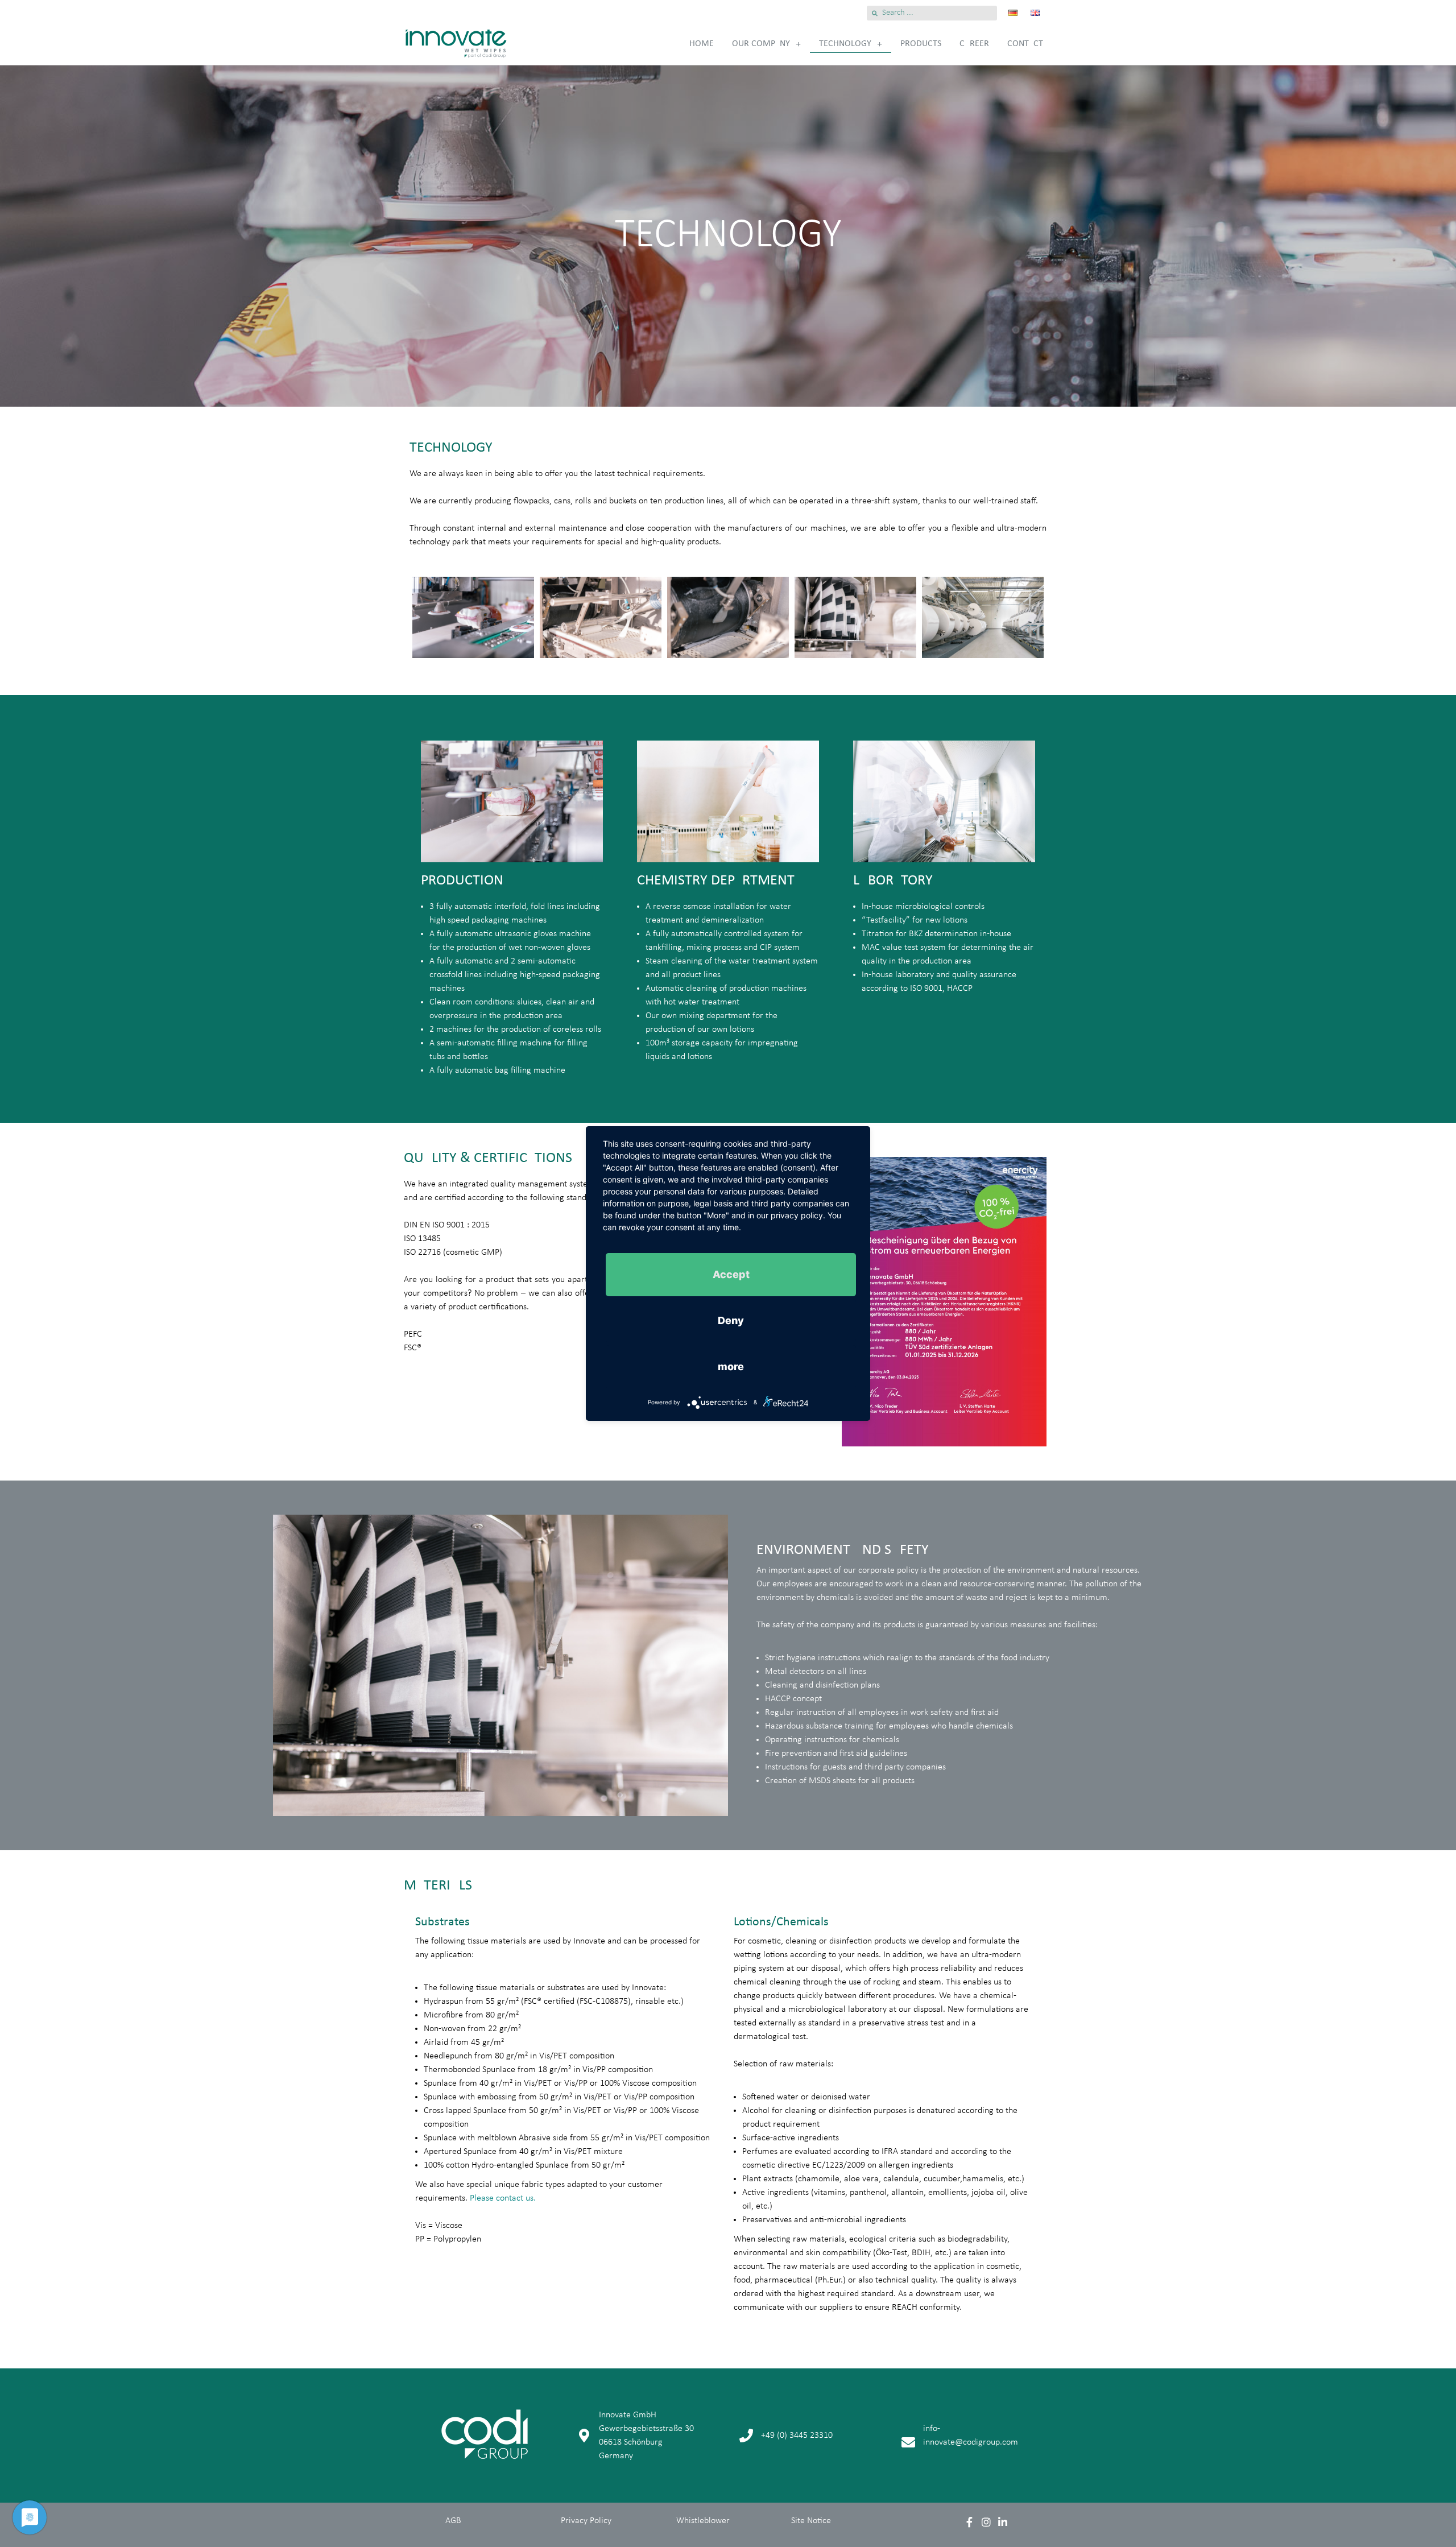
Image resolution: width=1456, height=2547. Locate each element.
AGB (453, 2521)
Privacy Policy (586, 2521)
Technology (845, 44)
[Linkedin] (1002, 2522)
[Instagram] (986, 2522)
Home (702, 44)
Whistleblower (703, 2521)
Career (974, 44)
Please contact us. (503, 2198)
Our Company (761, 44)
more (731, 1366)
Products (921, 44)
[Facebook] (970, 2522)
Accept (731, 1274)
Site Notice (811, 2521)
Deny (731, 1320)
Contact (1025, 44)
